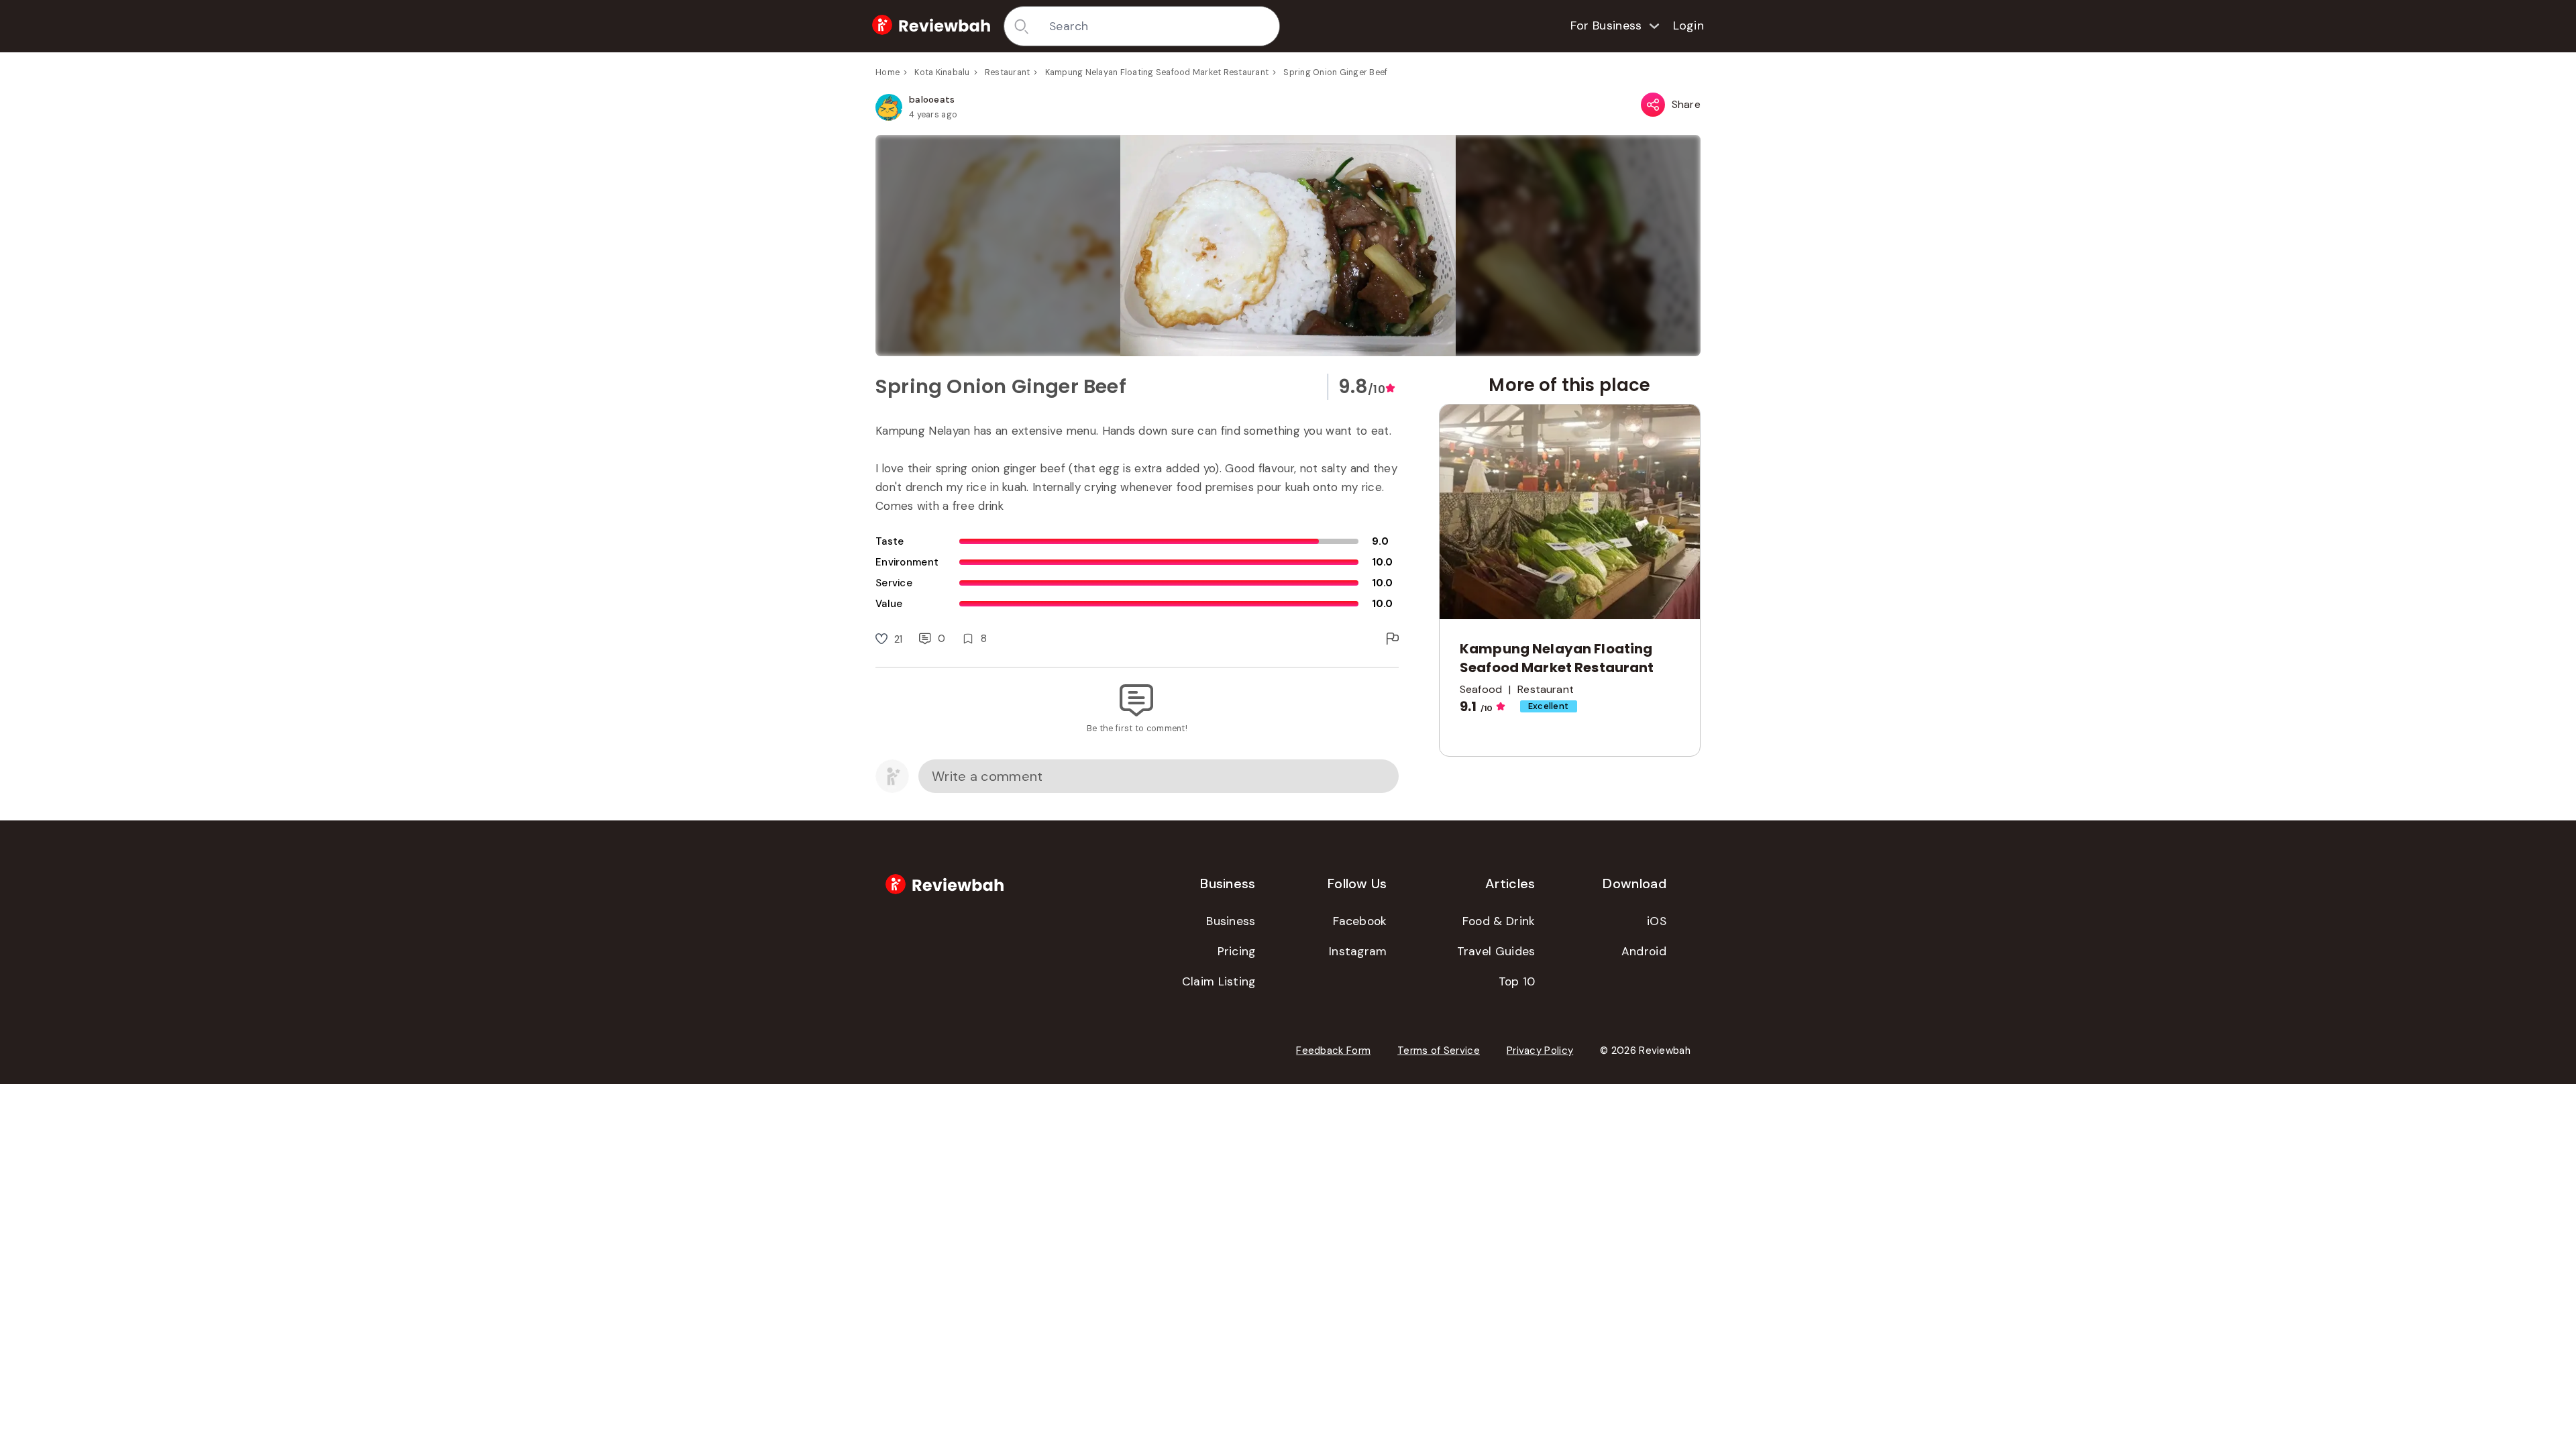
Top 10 (1517, 981)
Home (888, 72)
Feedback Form (1333, 1051)
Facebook (1360, 921)
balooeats (932, 99)
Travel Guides (1496, 951)
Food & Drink (1499, 921)
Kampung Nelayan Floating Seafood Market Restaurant (1157, 72)
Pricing (1237, 951)
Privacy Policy (1540, 1051)
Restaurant (1008, 72)
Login (1689, 25)
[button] (1288, 246)
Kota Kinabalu (942, 72)
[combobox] (1160, 26)
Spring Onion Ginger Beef (1335, 72)
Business (1231, 921)
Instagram (1358, 951)
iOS (1657, 921)
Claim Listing (1219, 981)
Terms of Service (1439, 1051)
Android (1644, 951)
